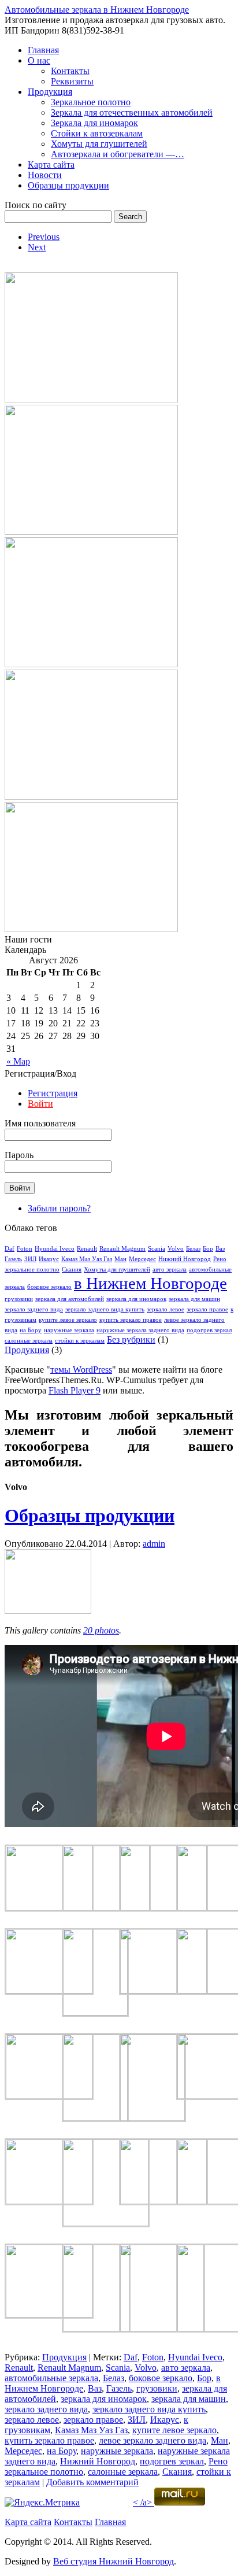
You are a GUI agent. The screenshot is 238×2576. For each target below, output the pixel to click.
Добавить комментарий (92, 2482)
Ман (120, 1259)
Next (37, 247)
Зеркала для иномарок (94, 123)
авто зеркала (170, 1269)
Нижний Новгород (185, 1259)
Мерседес (142, 1259)
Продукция (50, 92)
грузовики (19, 1299)
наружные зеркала (69, 1330)
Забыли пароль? (59, 1208)
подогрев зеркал (209, 1330)
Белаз (193, 1249)
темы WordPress (81, 1370)
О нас (39, 60)
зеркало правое (207, 1309)
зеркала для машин (194, 1299)
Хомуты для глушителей (99, 144)
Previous (44, 237)
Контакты (70, 71)
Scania (157, 1249)
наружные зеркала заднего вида (140, 1330)
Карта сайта (51, 165)
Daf (10, 1249)
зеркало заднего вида (34, 1309)
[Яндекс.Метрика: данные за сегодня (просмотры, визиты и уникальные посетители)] (42, 2503)
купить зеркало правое (131, 1320)
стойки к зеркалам (80, 1341)
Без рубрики (131, 1339)
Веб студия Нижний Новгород (114, 2561)
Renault (87, 1249)
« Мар (18, 1061)
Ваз (220, 1249)
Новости (45, 175)
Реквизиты (72, 81)
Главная (43, 50)
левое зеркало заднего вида (153, 2440)
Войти (40, 1104)
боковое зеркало (49, 1287)
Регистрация (53, 1093)
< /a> (142, 2502)
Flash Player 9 (75, 1390)
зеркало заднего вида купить (105, 1309)
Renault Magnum (122, 1249)
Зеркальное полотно (91, 102)
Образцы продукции (68, 185)
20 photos (101, 1630)
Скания (72, 1269)
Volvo (176, 1249)
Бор (208, 1249)
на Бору (31, 1330)
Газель (13, 1259)
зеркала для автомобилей (70, 1299)
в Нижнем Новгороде (150, 1283)
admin (154, 1544)
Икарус (49, 1259)
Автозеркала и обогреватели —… (118, 154)
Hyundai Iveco (55, 1249)
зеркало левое (166, 1309)
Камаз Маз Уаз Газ (87, 1259)
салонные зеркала (29, 1341)
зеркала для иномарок (136, 1299)
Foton (25, 1249)
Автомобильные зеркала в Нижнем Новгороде (97, 10)
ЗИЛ (30, 1259)
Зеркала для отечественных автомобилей (132, 112)
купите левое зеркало (68, 1320)
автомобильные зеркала (51, 2378)
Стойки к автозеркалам (97, 133)
